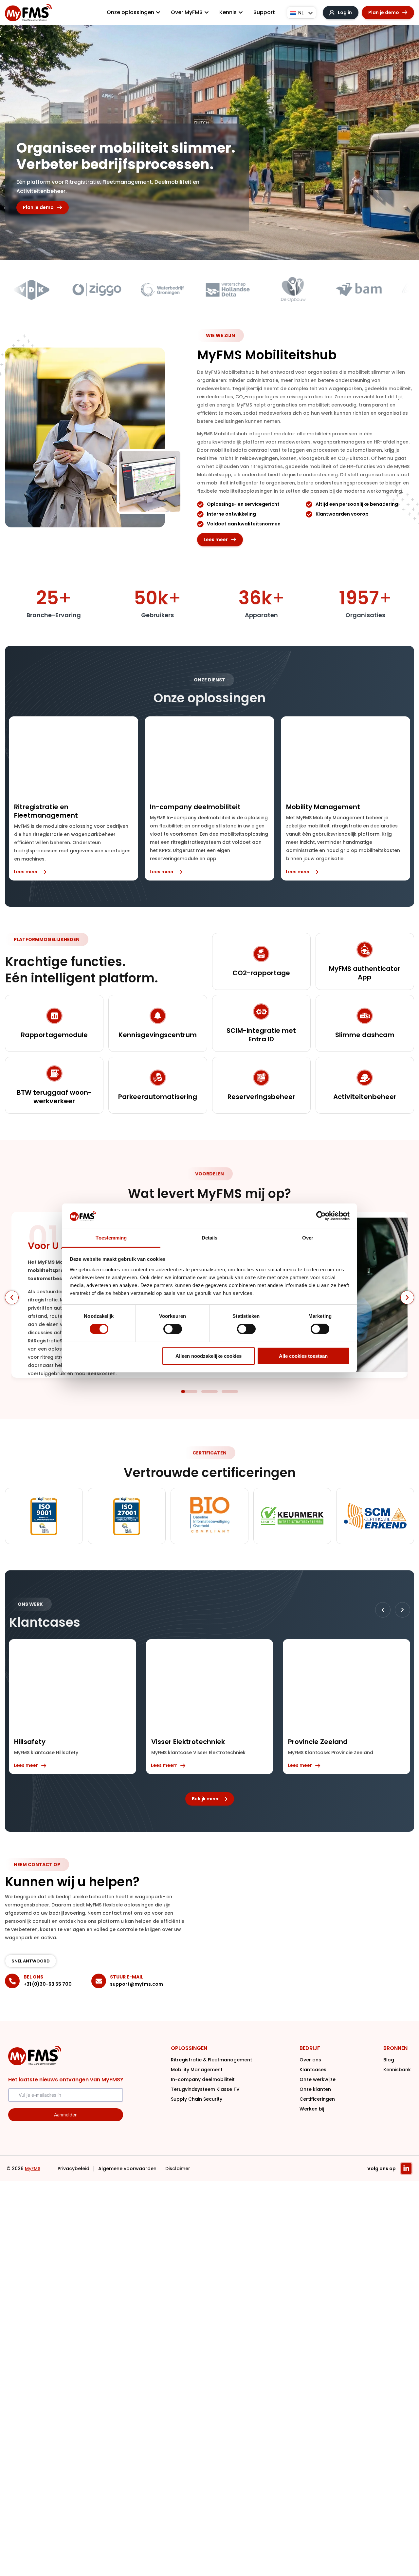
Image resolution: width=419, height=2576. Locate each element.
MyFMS (33, 2169)
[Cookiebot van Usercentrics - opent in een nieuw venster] (321, 1216)
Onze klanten (315, 2089)
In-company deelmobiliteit (203, 2079)
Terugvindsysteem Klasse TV (205, 2089)
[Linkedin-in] (406, 2169)
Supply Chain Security (197, 2099)
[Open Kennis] (241, 12)
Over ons (310, 2060)
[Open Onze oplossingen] (158, 12)
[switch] (173, 1329)
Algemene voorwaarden (127, 2169)
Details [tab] (210, 1238)
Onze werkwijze (318, 2079)
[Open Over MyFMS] (207, 12)
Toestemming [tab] (111, 1238)
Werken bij (312, 2109)
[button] (12, 1297)
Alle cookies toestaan (303, 1356)
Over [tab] (308, 1238)
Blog (389, 2060)
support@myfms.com (137, 1984)
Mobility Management (197, 2070)
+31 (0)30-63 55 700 (48, 1984)
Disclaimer (178, 2169)
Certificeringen (317, 2099)
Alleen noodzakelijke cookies (209, 1356)
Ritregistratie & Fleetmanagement (211, 2060)
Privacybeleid (73, 2169)
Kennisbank (397, 2070)
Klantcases (313, 2070)
